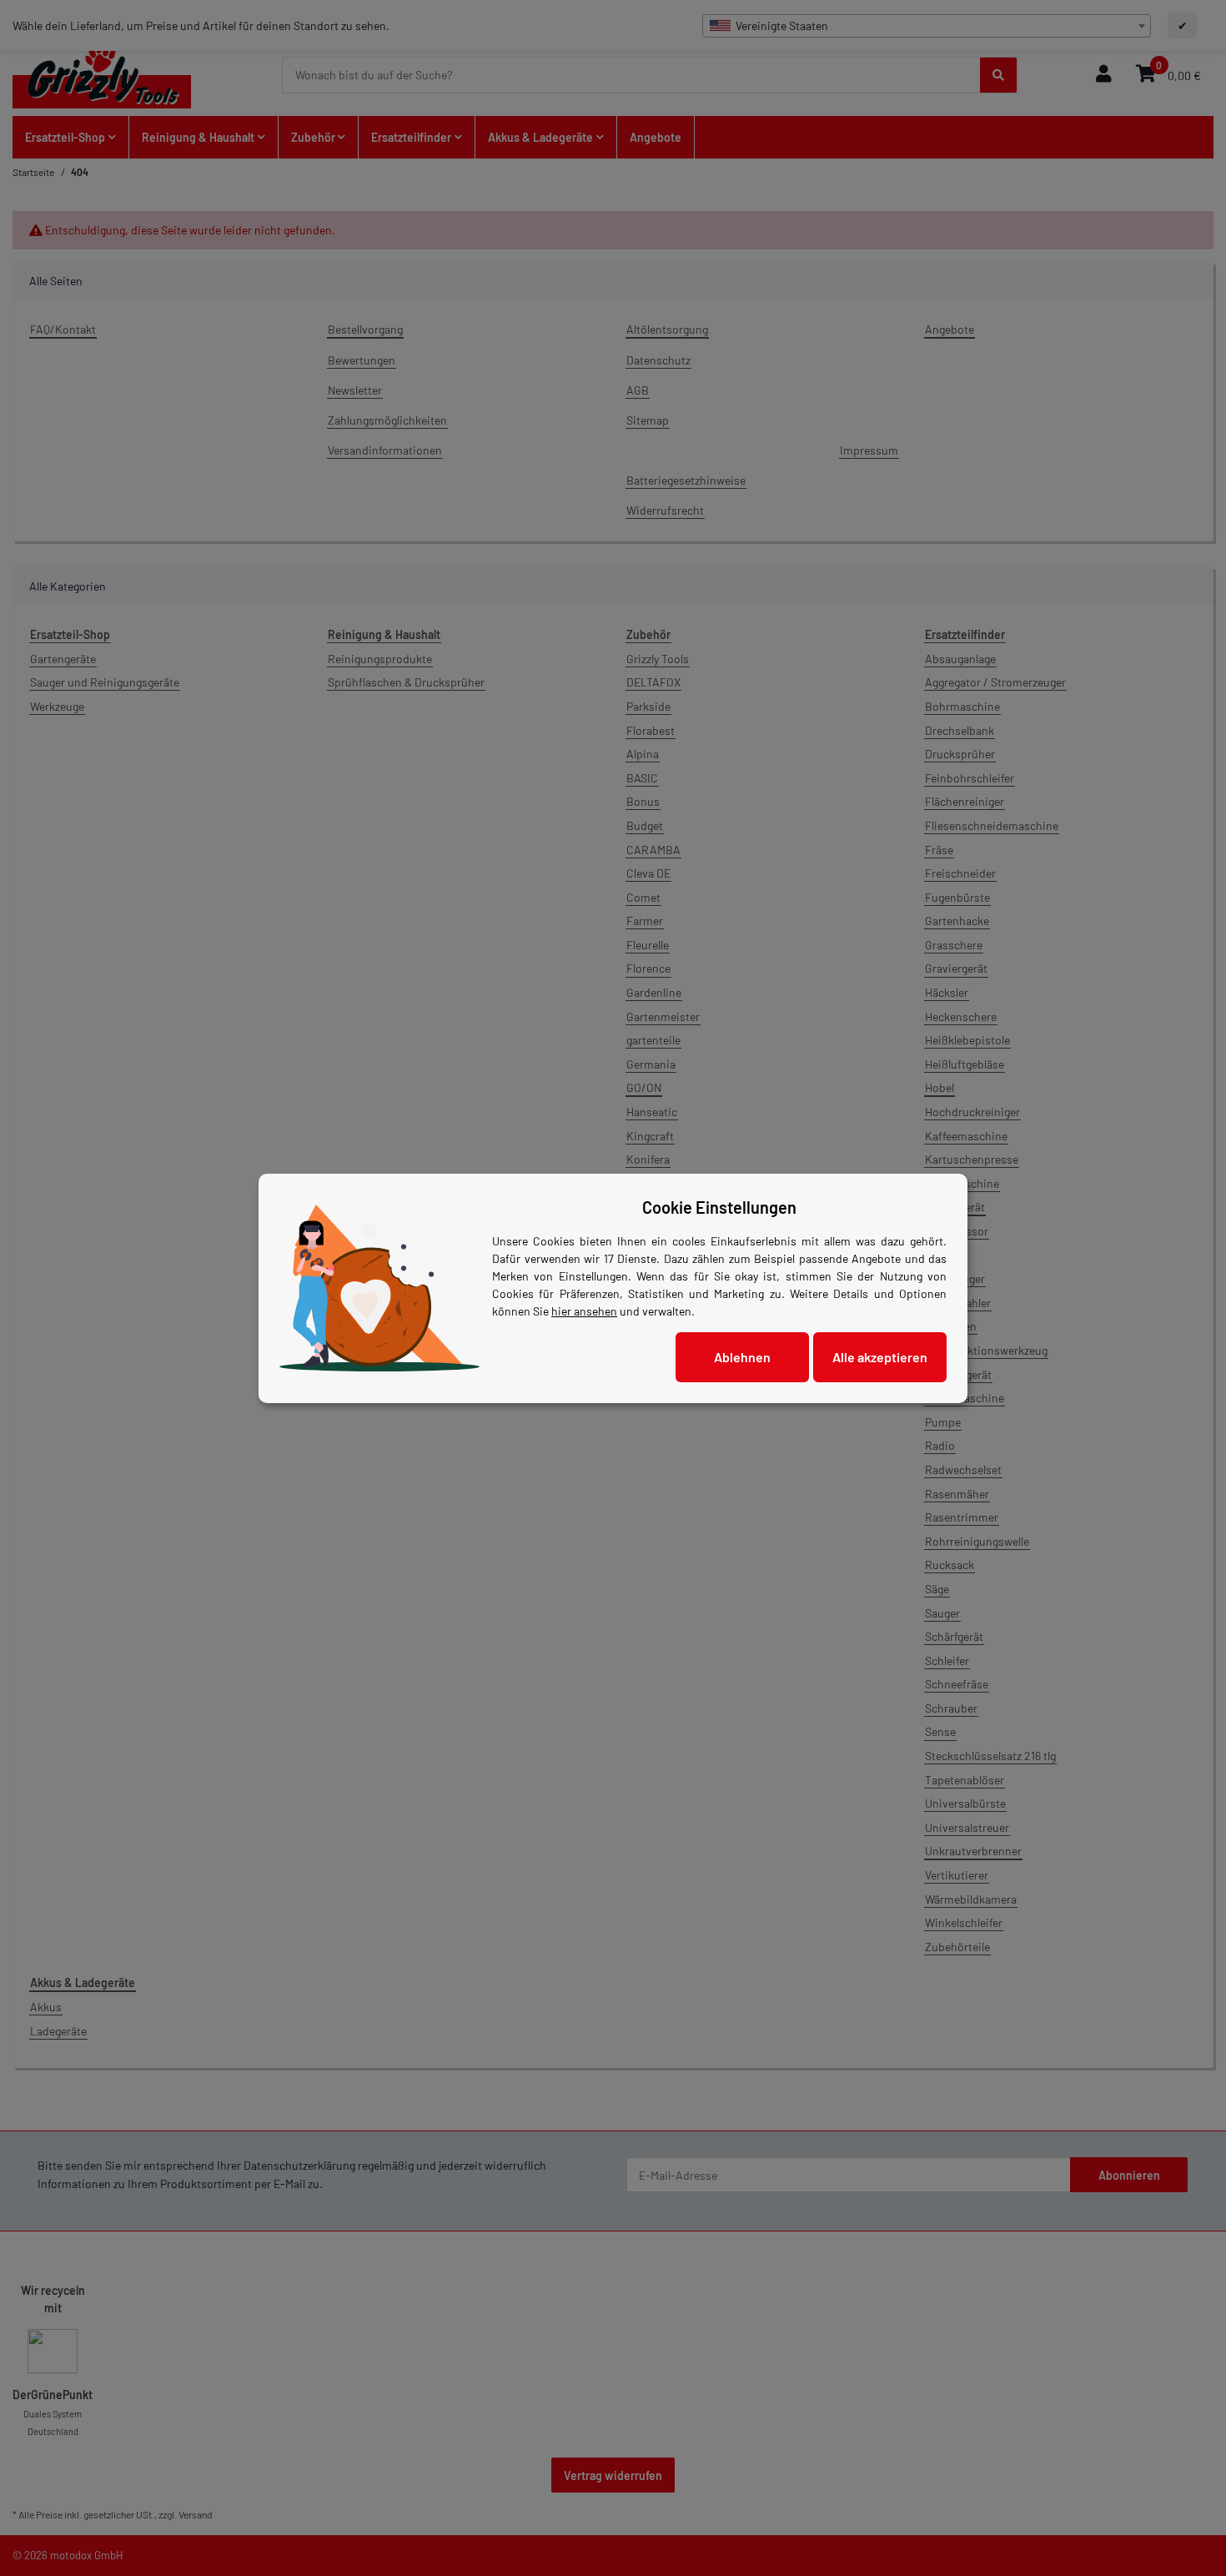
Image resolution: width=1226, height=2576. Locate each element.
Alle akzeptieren (880, 1357)
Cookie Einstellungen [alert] (719, 1207)
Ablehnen (742, 1357)
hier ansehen (584, 1311)
